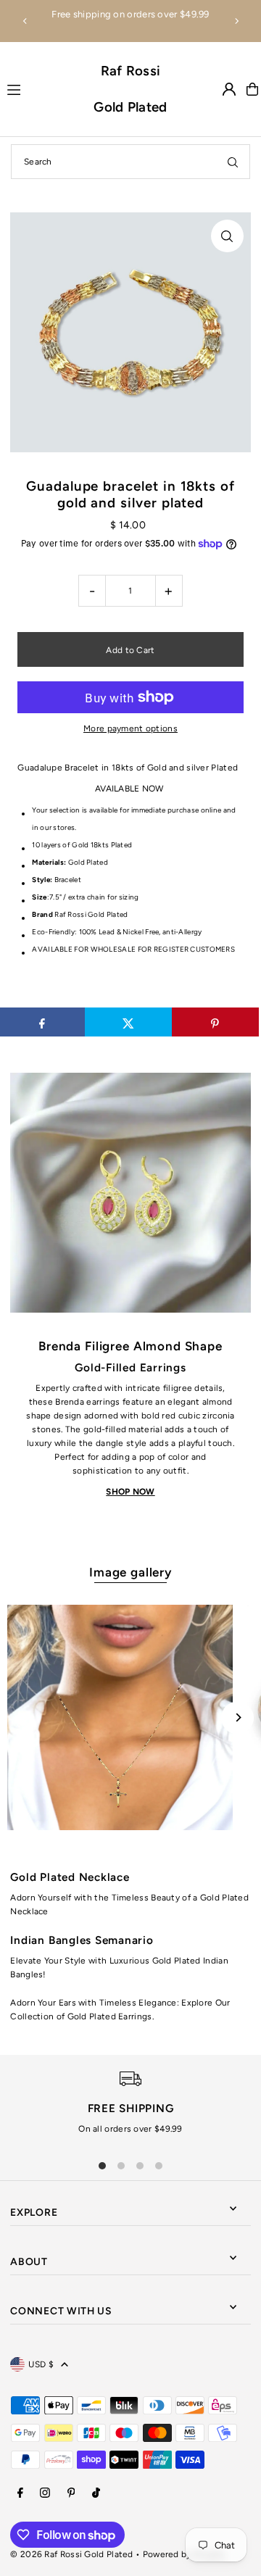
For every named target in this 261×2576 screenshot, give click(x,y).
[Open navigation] (43, 88)
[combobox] (130, 162)
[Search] (233, 162)
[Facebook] (20, 2494)
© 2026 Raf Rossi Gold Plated (71, 2554)
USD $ (41, 2364)
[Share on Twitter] (128, 1022)
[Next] (236, 21)
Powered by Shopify (184, 2554)
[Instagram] (45, 2494)
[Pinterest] (71, 2494)
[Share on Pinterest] (215, 1022)
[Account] (229, 89)
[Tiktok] (96, 2494)
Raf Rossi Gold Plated (130, 89)
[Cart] (252, 89)
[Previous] (25, 21)
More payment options (130, 728)
